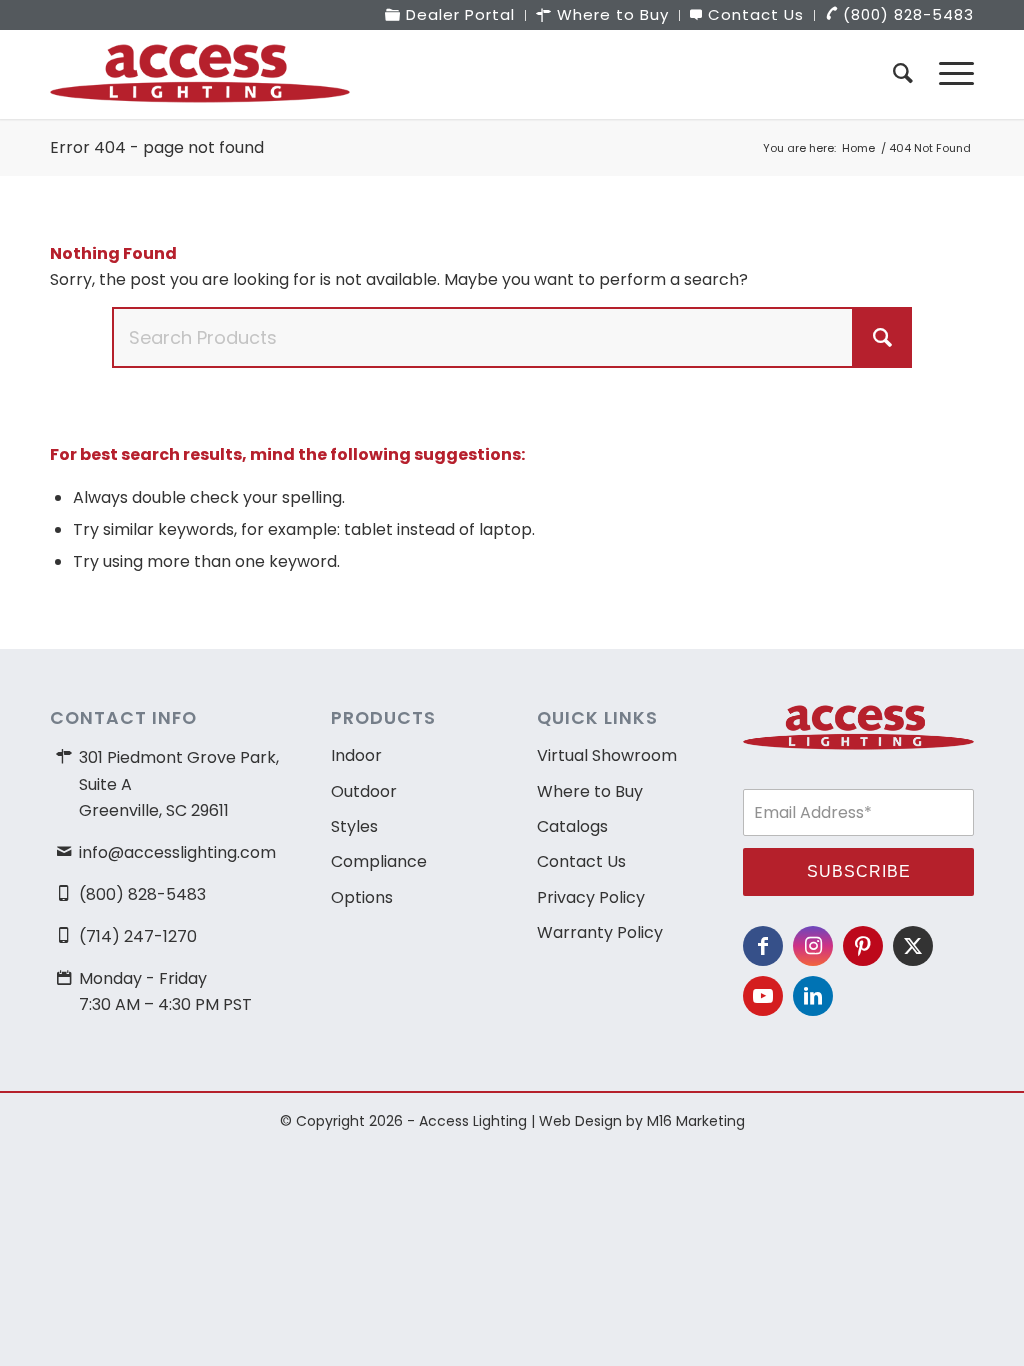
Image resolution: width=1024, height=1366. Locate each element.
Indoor (356, 755)
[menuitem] (450, 15)
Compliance (379, 861)
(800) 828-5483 (142, 894)
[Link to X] (913, 946)
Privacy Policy (591, 897)
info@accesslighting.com (177, 852)
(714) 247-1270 (138, 936)
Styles (354, 826)
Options (362, 897)
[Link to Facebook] (763, 946)
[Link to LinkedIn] (813, 996)
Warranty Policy (600, 932)
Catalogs (572, 826)
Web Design (580, 1121)
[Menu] (950, 74)
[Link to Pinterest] (863, 946)
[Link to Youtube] (763, 996)
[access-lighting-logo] (200, 74)
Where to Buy (590, 791)
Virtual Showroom (607, 755)
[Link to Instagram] (813, 946)
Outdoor (364, 791)
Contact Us (581, 861)
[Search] (903, 74)
